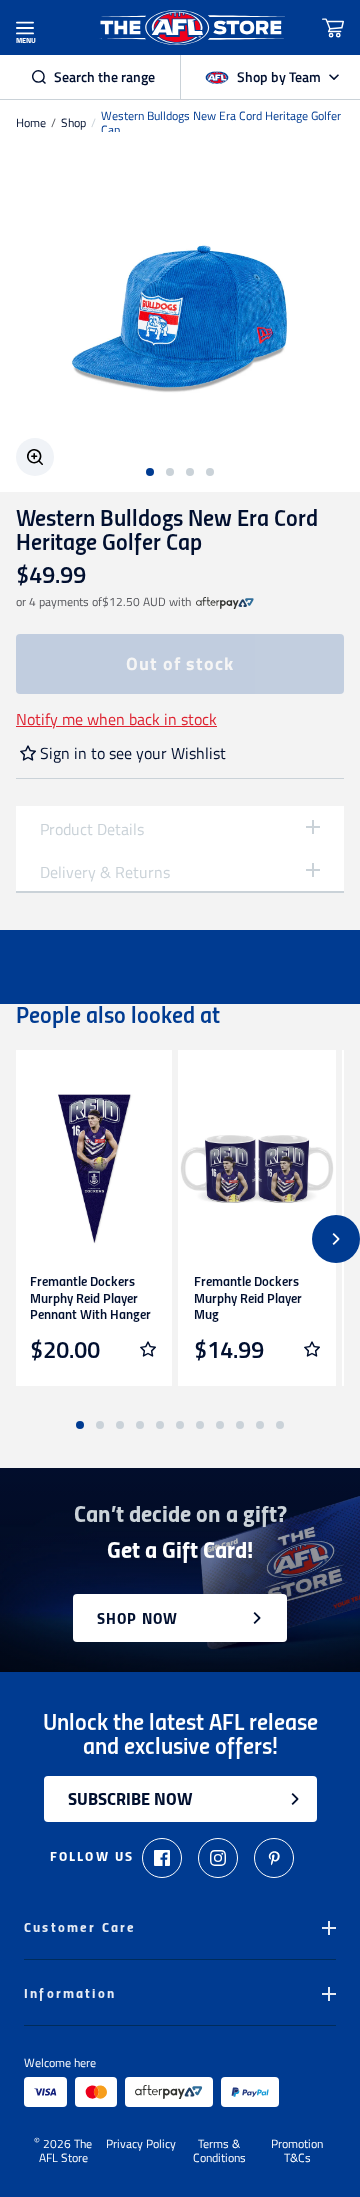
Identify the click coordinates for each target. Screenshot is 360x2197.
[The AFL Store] (192, 27)
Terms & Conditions (219, 2151)
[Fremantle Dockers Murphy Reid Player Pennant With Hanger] (93, 1169)
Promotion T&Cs (297, 2151)
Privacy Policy (141, 2145)
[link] (225, 602)
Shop (73, 123)
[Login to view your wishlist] (148, 1349)
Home (31, 123)
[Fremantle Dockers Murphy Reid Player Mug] (257, 1169)
